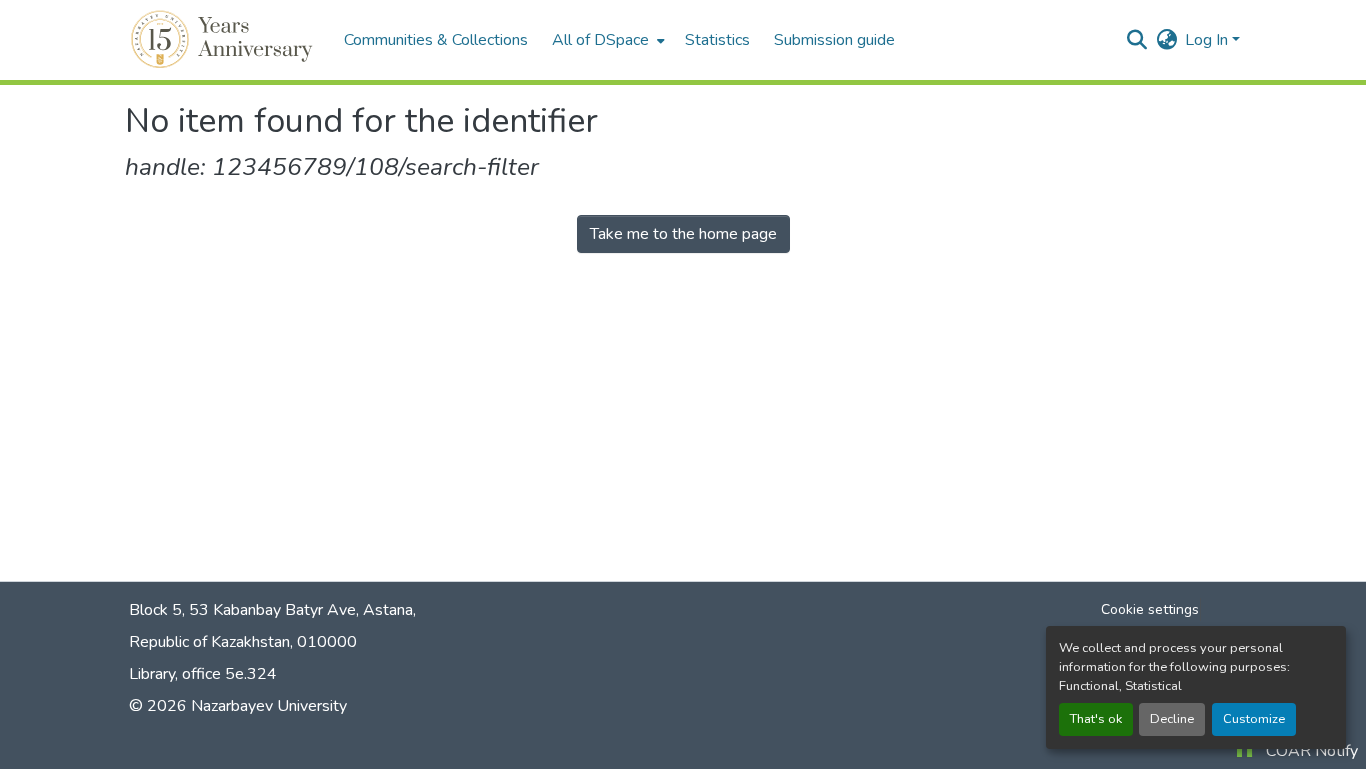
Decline (1172, 719)
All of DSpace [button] (600, 40)
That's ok (1096, 719)
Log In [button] (1208, 40)
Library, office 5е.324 (203, 674)
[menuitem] (606, 40)
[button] (224, 40)
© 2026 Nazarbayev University (238, 706)
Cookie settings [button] (1150, 609)
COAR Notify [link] (1312, 751)
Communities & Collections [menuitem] (436, 40)
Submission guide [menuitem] (834, 40)
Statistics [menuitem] (717, 40)
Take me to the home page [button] (683, 234)
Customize (1254, 719)
